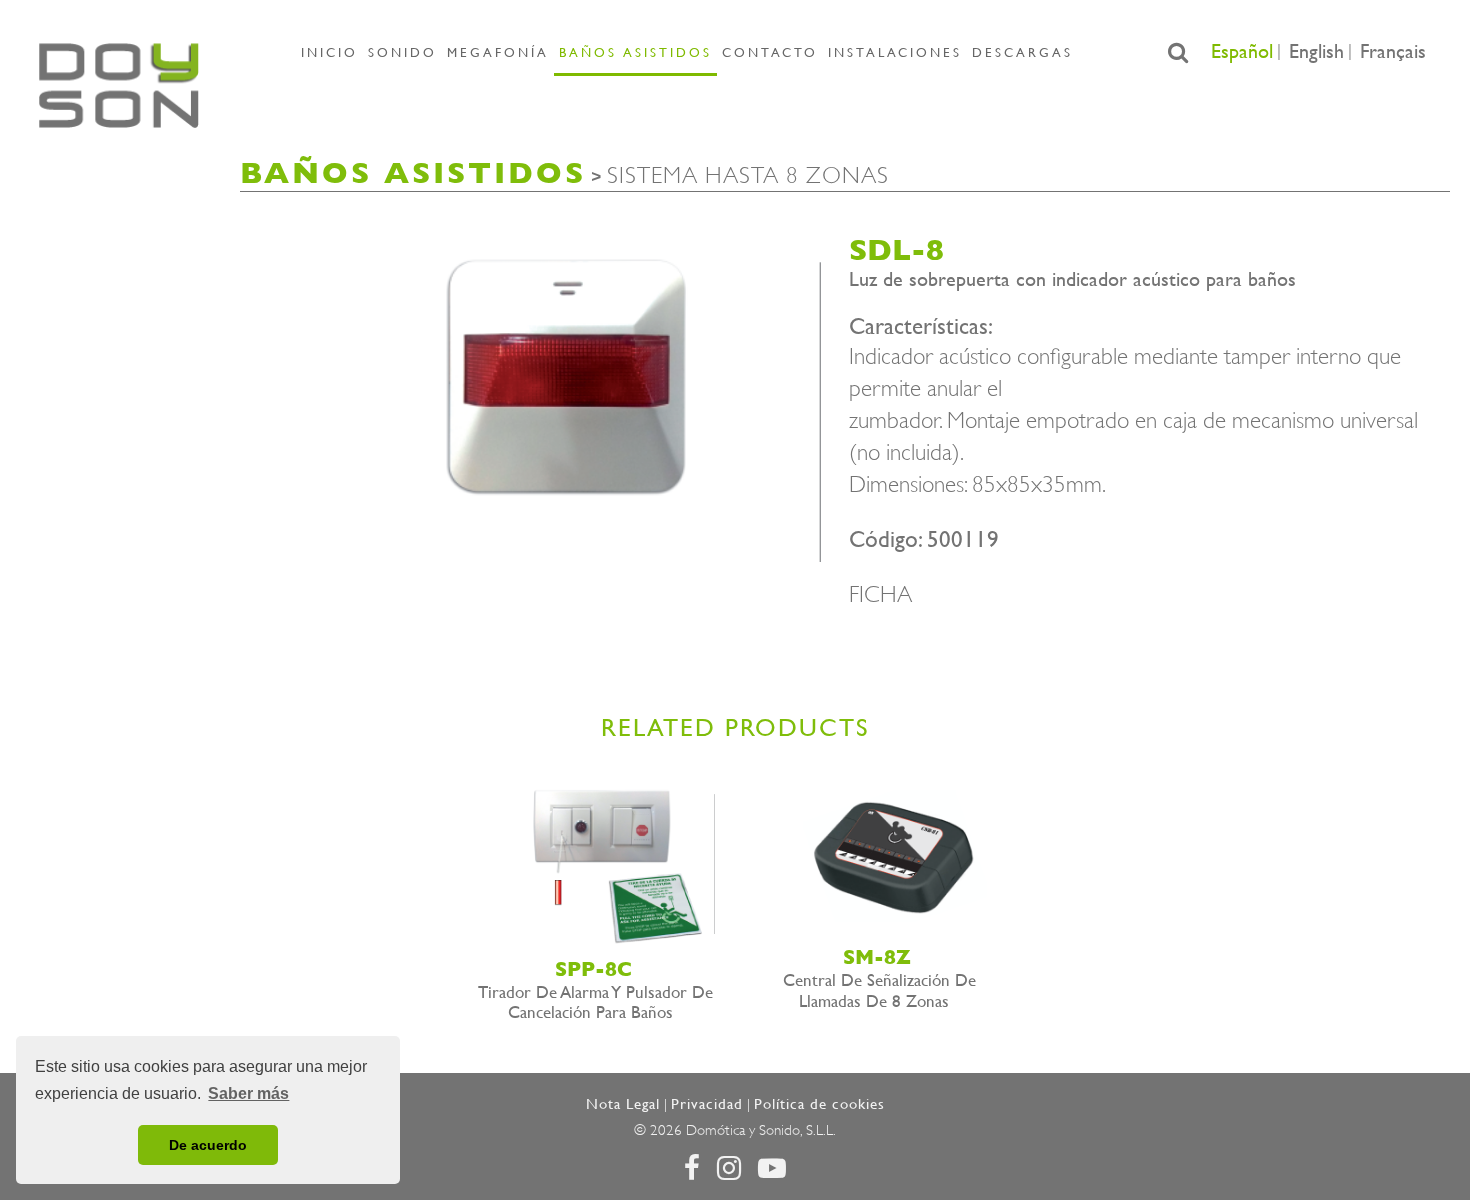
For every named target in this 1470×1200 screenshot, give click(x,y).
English (1316, 51)
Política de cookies (819, 1103)
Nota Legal (623, 1103)
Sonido (402, 52)
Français (1393, 51)
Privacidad (707, 1103)
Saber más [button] (248, 1093)
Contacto (770, 52)
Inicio (329, 52)
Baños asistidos (635, 52)
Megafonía (498, 52)
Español (1242, 51)
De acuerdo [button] (208, 1145)
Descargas (1022, 52)
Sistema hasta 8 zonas (748, 175)
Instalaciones (895, 52)
